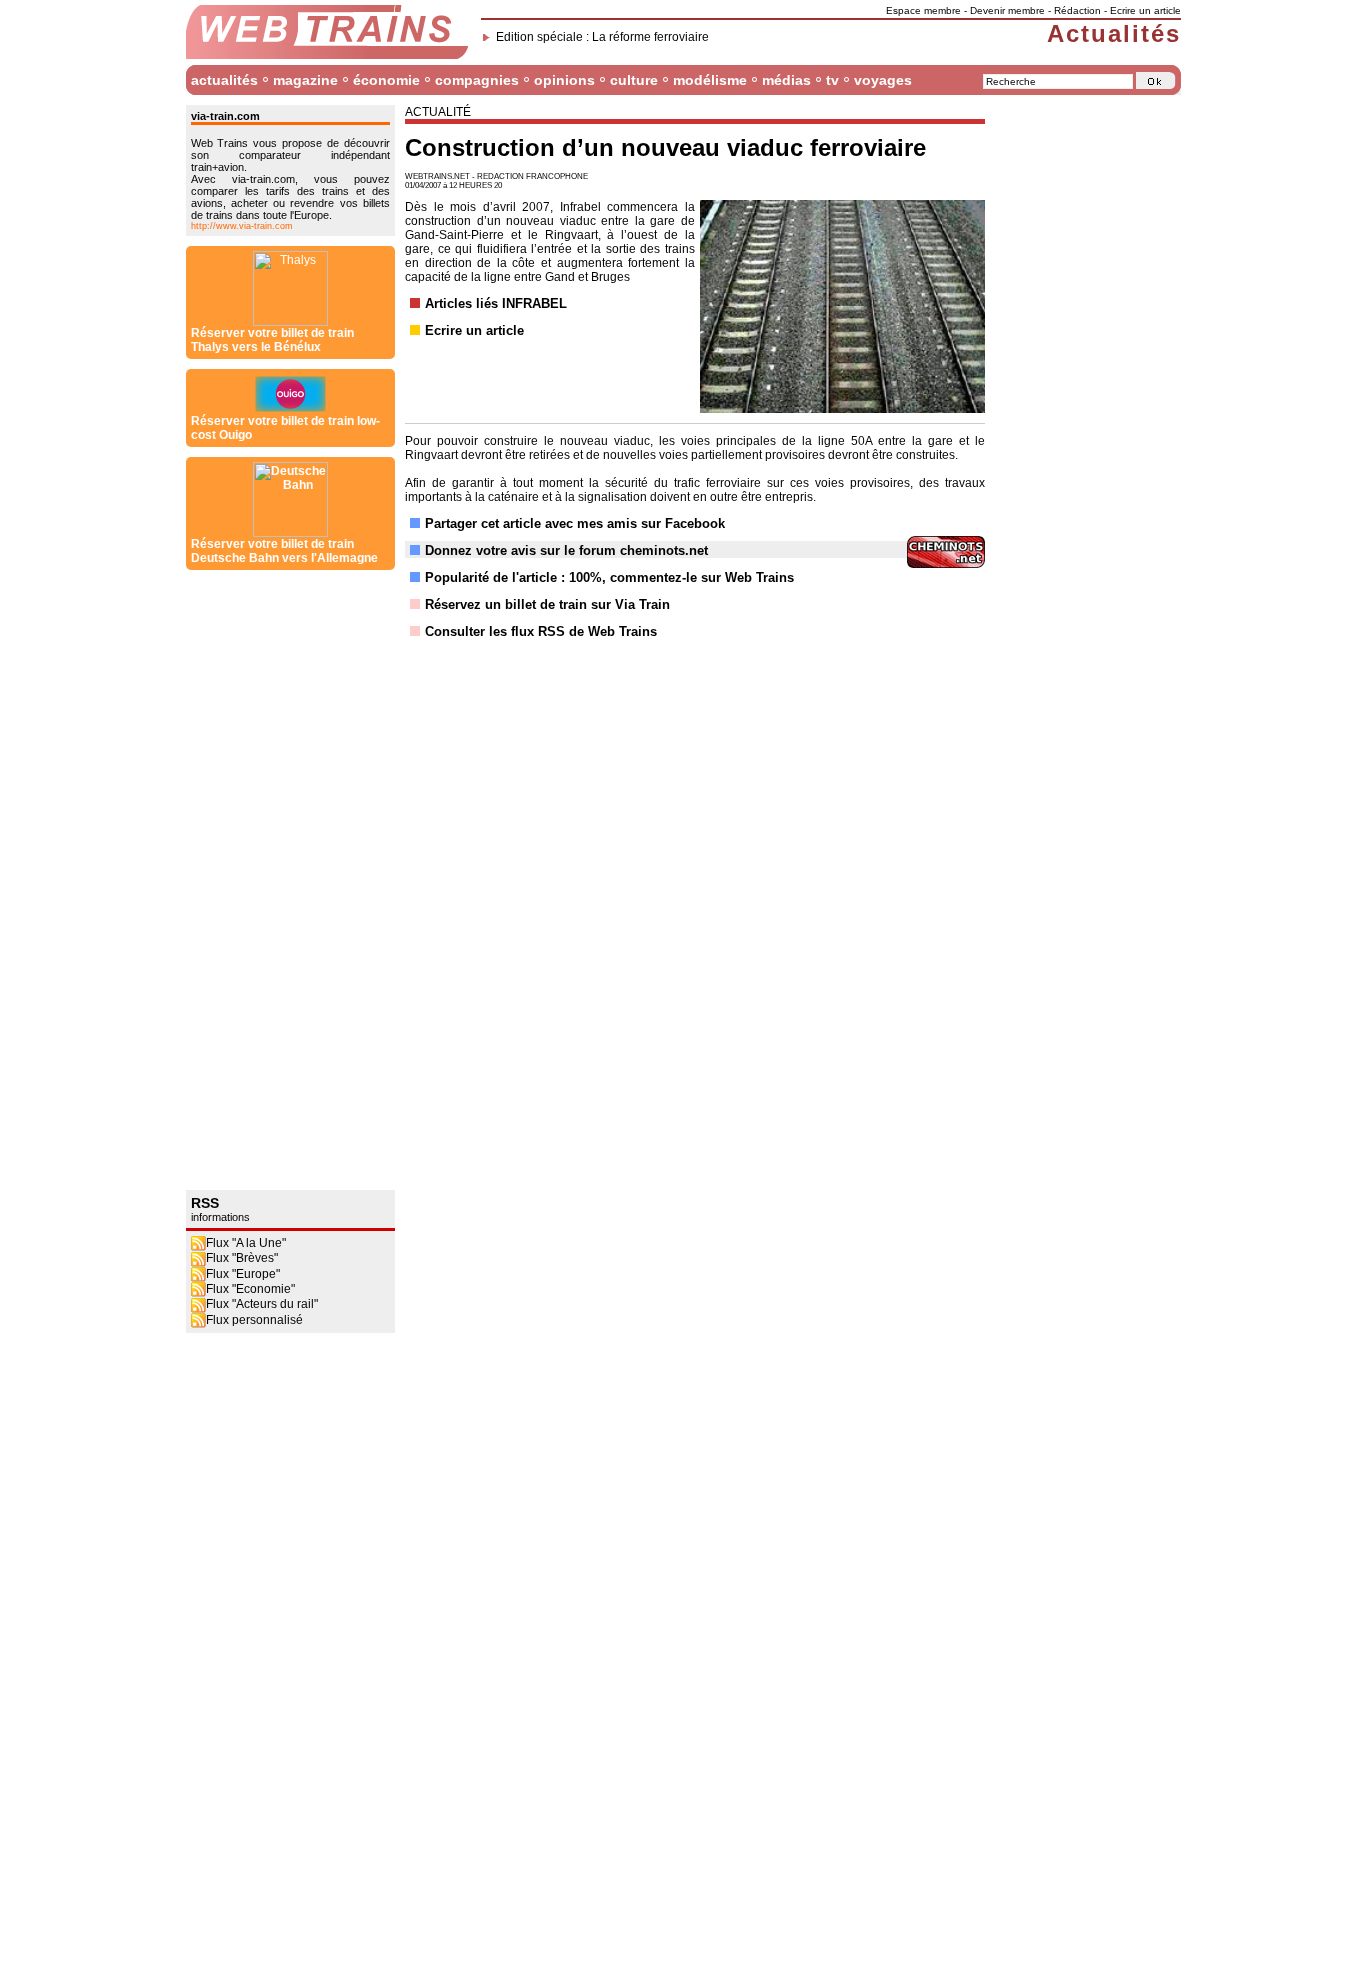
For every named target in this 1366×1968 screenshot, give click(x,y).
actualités (224, 80)
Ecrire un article (1145, 10)
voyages (883, 80)
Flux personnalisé (254, 1320)
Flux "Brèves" (242, 1258)
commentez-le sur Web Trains (702, 577)
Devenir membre (1007, 10)
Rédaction (1077, 10)
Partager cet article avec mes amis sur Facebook (575, 523)
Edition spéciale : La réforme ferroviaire (602, 37)
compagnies (477, 80)
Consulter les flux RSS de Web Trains (541, 631)
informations (220, 1217)
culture (634, 80)
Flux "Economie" (250, 1289)
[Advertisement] (266, 880)
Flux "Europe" (243, 1274)
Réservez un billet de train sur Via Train (547, 604)
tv (832, 80)
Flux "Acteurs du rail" (262, 1304)
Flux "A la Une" (246, 1243)
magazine (305, 80)
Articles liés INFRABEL (496, 303)
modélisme (710, 80)
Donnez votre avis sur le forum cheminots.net (566, 550)
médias (786, 80)
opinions (564, 80)
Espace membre (923, 10)
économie (386, 80)
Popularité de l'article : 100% (513, 577)
